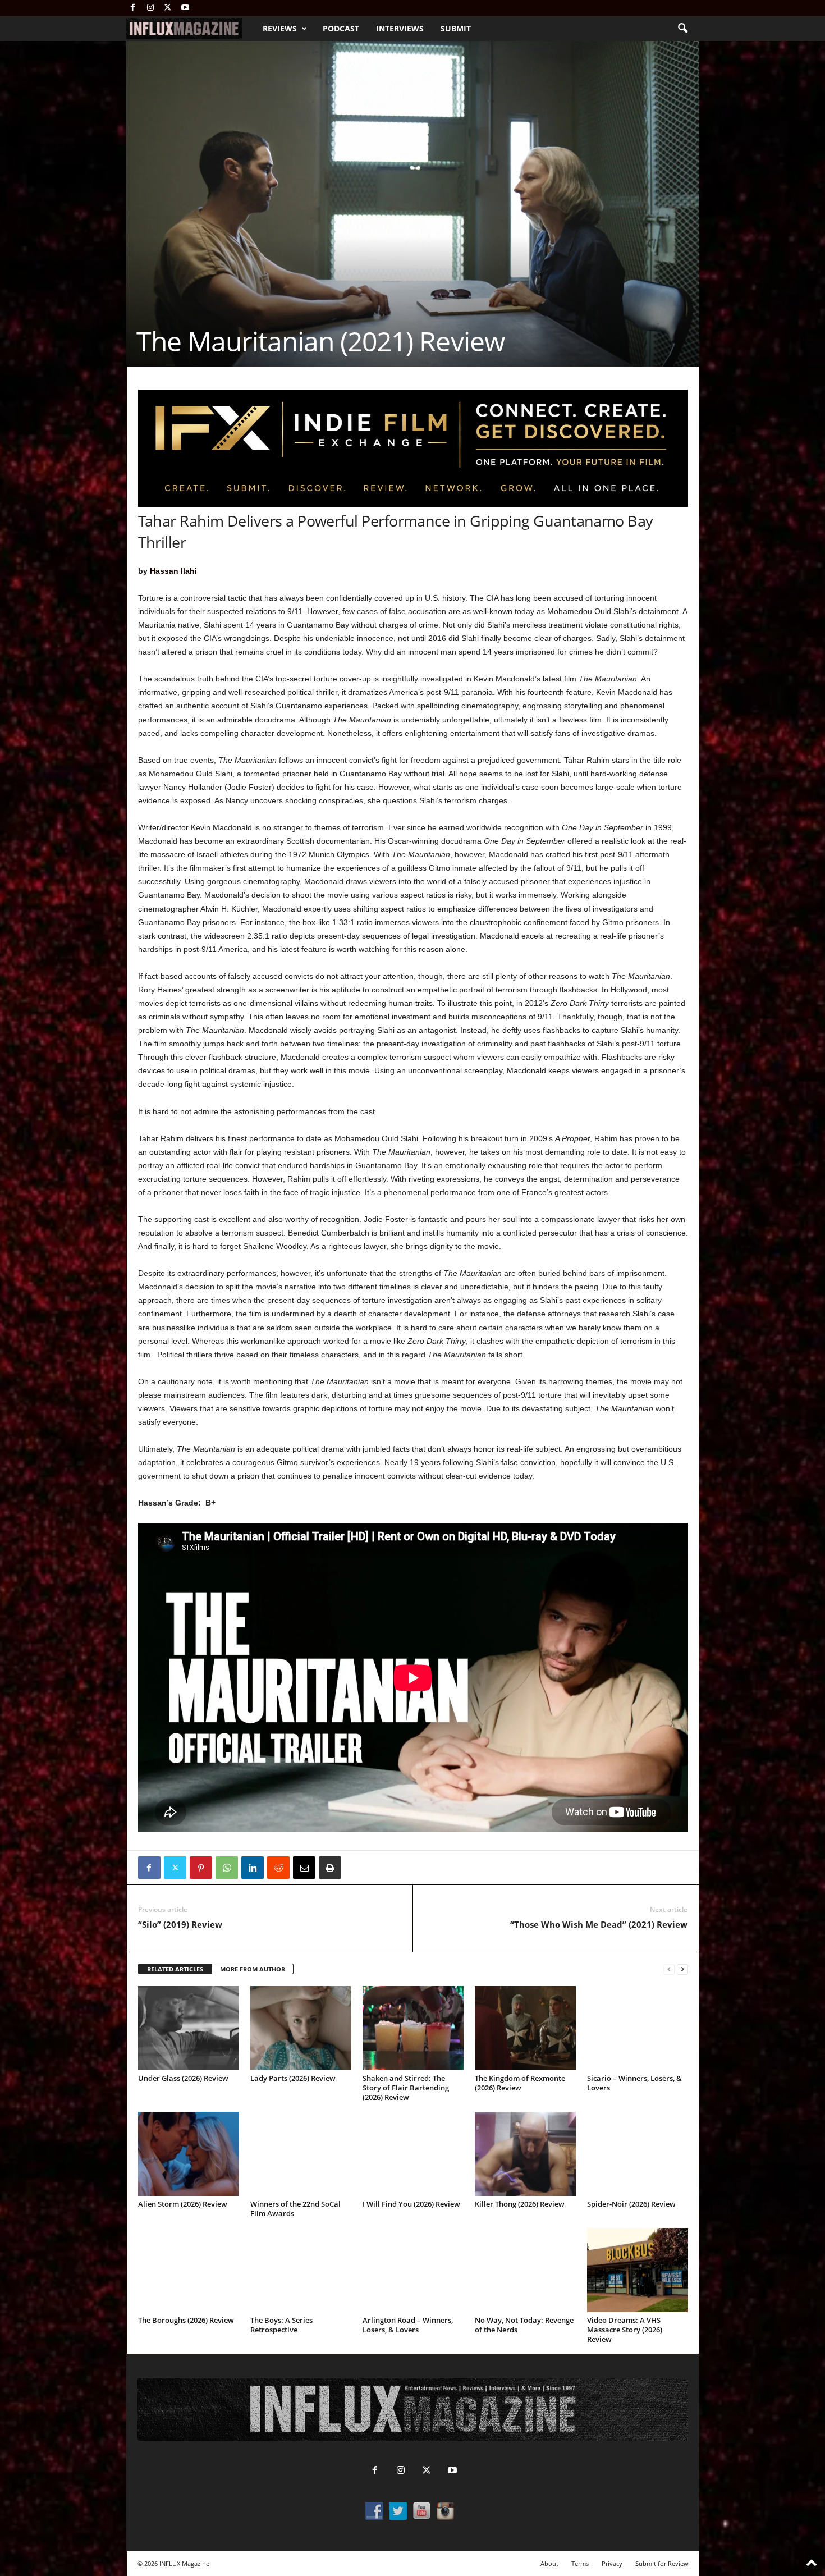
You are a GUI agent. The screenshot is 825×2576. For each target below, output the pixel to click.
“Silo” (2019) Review (180, 1924)
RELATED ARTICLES (175, 1969)
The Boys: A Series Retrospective (281, 2325)
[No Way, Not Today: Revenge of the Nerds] (525, 2270)
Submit (456, 28)
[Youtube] (185, 8)
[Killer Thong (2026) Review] (525, 2154)
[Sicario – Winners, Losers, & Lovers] (638, 2028)
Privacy (612, 2563)
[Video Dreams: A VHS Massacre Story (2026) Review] (638, 2270)
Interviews (400, 28)
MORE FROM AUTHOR (253, 1969)
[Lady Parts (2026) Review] (301, 2028)
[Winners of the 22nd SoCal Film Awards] (301, 2154)
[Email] (304, 1868)
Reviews (280, 28)
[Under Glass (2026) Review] (189, 2028)
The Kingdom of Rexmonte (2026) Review (520, 2083)
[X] (168, 8)
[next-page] (682, 1969)
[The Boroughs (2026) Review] (189, 2270)
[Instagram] (150, 8)
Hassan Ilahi (173, 571)
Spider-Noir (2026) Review (631, 2204)
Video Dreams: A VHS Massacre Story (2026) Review (625, 2330)
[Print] (330, 1868)
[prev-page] (669, 1969)
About (549, 2563)
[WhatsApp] (227, 1868)
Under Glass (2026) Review (183, 2078)
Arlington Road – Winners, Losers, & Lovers (408, 2325)
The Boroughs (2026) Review (186, 2320)
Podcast (341, 28)
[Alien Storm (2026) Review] (189, 2154)
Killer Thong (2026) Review (520, 2204)
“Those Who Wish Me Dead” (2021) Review (599, 1924)
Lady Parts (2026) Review (293, 2078)
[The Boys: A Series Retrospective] (301, 2270)
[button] (682, 29)
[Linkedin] (253, 1868)
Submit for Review (662, 2563)
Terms (580, 2563)
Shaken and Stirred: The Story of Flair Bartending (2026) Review (406, 2088)
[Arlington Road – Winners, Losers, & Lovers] (413, 2270)
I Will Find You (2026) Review (411, 2204)
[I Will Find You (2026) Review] (413, 2154)
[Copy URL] (356, 1868)
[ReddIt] (278, 1868)
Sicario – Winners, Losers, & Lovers (634, 2083)
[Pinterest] (201, 1868)
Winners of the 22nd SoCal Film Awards (295, 2209)
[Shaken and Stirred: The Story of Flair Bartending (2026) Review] (413, 2028)
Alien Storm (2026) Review (183, 2204)
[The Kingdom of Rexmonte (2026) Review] (525, 2028)
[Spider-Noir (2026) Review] (638, 2154)
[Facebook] (133, 8)
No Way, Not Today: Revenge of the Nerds (524, 2325)
